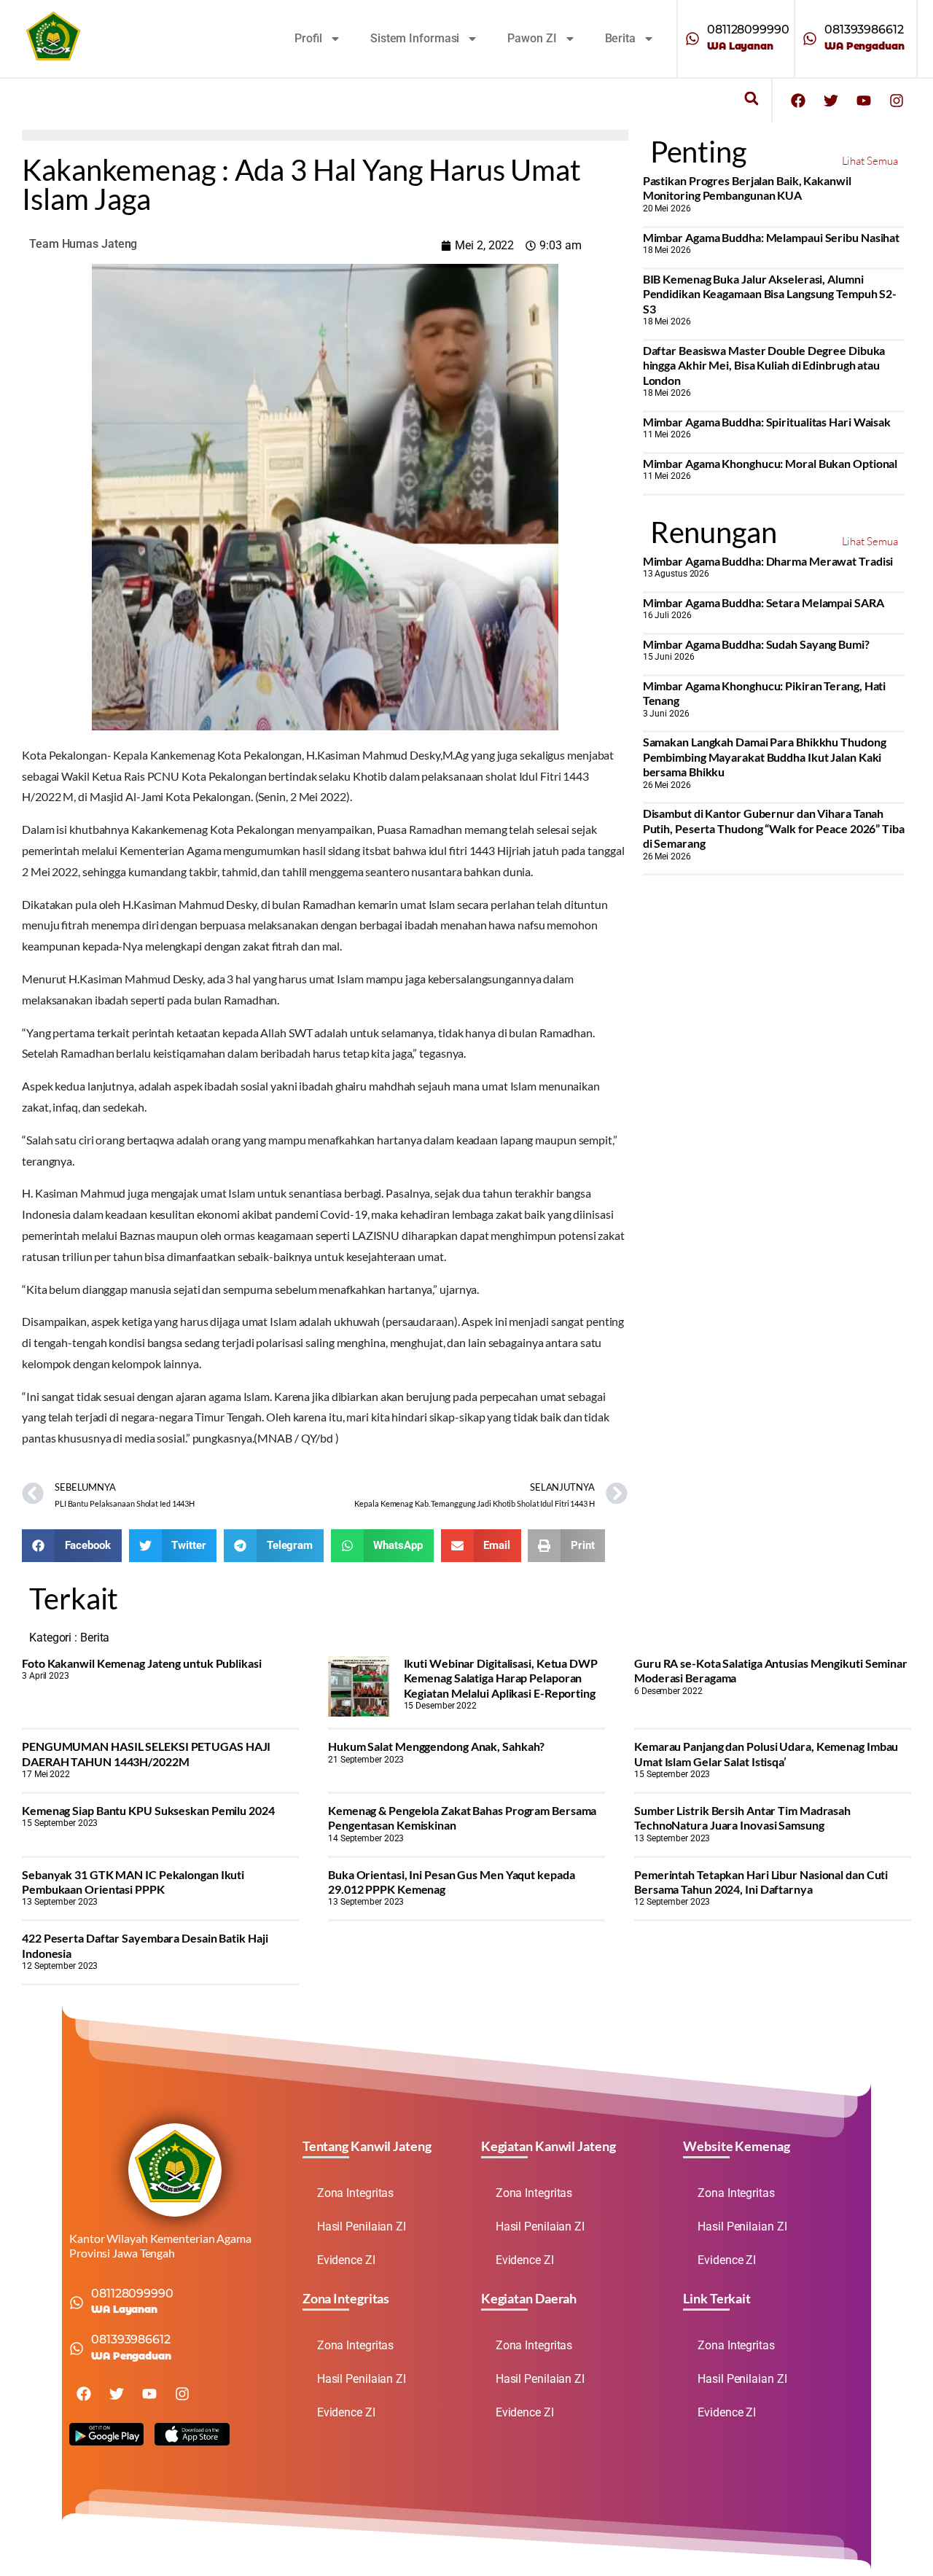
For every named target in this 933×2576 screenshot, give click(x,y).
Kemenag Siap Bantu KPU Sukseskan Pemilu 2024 (148, 1810)
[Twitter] (831, 101)
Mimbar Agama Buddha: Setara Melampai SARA (764, 602)
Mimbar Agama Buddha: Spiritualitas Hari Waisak (767, 422)
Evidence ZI (346, 2260)
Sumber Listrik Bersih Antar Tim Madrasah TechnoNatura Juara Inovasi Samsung (742, 1818)
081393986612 (864, 30)
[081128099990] (692, 39)
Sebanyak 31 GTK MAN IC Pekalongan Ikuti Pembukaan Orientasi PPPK (133, 1882)
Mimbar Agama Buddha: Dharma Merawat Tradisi (768, 561)
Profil (308, 38)
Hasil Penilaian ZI (362, 2226)
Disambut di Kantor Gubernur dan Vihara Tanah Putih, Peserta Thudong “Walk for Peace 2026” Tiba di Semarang (774, 828)
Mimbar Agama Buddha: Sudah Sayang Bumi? (756, 644)
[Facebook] (798, 101)
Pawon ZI (532, 38)
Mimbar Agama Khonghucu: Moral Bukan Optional (770, 463)
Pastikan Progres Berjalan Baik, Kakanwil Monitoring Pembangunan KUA (747, 188)
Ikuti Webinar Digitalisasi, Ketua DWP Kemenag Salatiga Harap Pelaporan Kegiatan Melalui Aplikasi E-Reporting (501, 1678)
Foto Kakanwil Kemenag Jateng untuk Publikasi (142, 1663)
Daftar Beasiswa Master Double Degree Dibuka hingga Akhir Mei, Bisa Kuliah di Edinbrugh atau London (764, 365)
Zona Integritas (356, 2193)
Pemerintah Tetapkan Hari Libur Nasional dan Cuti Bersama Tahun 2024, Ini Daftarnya (761, 1882)
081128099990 (748, 30)
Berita (620, 38)
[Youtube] (864, 101)
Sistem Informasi (415, 38)
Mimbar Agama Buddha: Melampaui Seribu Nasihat (772, 237)
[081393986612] (810, 39)
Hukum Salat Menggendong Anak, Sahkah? (436, 1746)
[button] (751, 99)
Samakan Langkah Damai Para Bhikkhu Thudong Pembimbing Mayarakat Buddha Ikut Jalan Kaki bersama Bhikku (765, 757)
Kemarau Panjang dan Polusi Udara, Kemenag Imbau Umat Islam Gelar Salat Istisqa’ (766, 1753)
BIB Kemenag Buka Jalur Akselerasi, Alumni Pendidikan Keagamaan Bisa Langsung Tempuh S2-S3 (770, 294)
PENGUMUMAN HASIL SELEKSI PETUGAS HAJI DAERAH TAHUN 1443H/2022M (146, 1753)
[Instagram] (897, 101)
